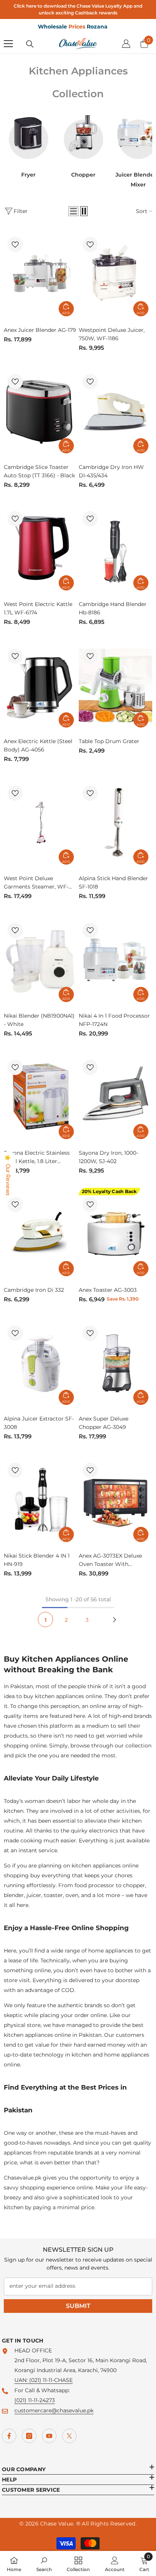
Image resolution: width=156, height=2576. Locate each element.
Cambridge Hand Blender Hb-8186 (113, 608)
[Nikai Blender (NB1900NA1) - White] (41, 959)
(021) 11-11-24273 (35, 2400)
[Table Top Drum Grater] (116, 685)
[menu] (8, 44)
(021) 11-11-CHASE (51, 2380)
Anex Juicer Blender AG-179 (40, 330)
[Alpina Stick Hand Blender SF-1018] (116, 822)
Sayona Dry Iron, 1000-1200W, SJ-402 (108, 1157)
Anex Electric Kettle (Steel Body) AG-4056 (38, 745)
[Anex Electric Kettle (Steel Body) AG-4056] (41, 685)
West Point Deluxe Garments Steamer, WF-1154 (36, 883)
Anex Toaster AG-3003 (108, 1290)
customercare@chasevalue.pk (54, 2410)
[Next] (114, 1619)
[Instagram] (29, 2436)
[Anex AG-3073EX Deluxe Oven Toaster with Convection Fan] (116, 1500)
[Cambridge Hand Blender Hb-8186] (116, 548)
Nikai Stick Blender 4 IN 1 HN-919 (37, 1560)
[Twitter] (69, 2436)
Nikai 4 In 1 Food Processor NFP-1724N (114, 1020)
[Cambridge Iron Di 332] (41, 1234)
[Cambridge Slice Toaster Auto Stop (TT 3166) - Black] (41, 411)
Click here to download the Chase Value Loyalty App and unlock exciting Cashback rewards (78, 9)
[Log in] (126, 44)
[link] (44, 2563)
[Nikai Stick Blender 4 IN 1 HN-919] (41, 1500)
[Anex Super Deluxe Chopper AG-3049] (116, 1363)
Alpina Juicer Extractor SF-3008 (39, 1423)
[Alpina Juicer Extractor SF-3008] (41, 1363)
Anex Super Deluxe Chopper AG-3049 (104, 1423)
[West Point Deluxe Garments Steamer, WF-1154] (41, 822)
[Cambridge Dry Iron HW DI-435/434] (116, 411)
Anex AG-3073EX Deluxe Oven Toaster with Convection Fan (110, 1560)
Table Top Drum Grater (109, 741)
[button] (73, 211)
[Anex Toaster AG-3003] (116, 1234)
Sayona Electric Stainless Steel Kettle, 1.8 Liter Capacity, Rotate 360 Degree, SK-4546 (37, 1157)
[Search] (30, 44)
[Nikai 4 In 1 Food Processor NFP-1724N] (116, 959)
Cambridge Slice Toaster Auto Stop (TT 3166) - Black (39, 471)
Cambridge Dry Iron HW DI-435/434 (111, 471)
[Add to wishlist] (15, 245)
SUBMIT (78, 2306)
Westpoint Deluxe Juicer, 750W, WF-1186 (112, 334)
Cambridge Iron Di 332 (34, 1290)
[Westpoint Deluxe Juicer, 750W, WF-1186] (116, 274)
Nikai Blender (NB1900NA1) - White (39, 1020)
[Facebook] (9, 2436)
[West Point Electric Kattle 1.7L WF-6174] (41, 548)
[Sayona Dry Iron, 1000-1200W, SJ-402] (116, 1097)
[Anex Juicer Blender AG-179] (41, 274)
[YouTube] (49, 2436)
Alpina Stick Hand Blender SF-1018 (113, 882)
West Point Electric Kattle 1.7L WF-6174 (38, 608)
